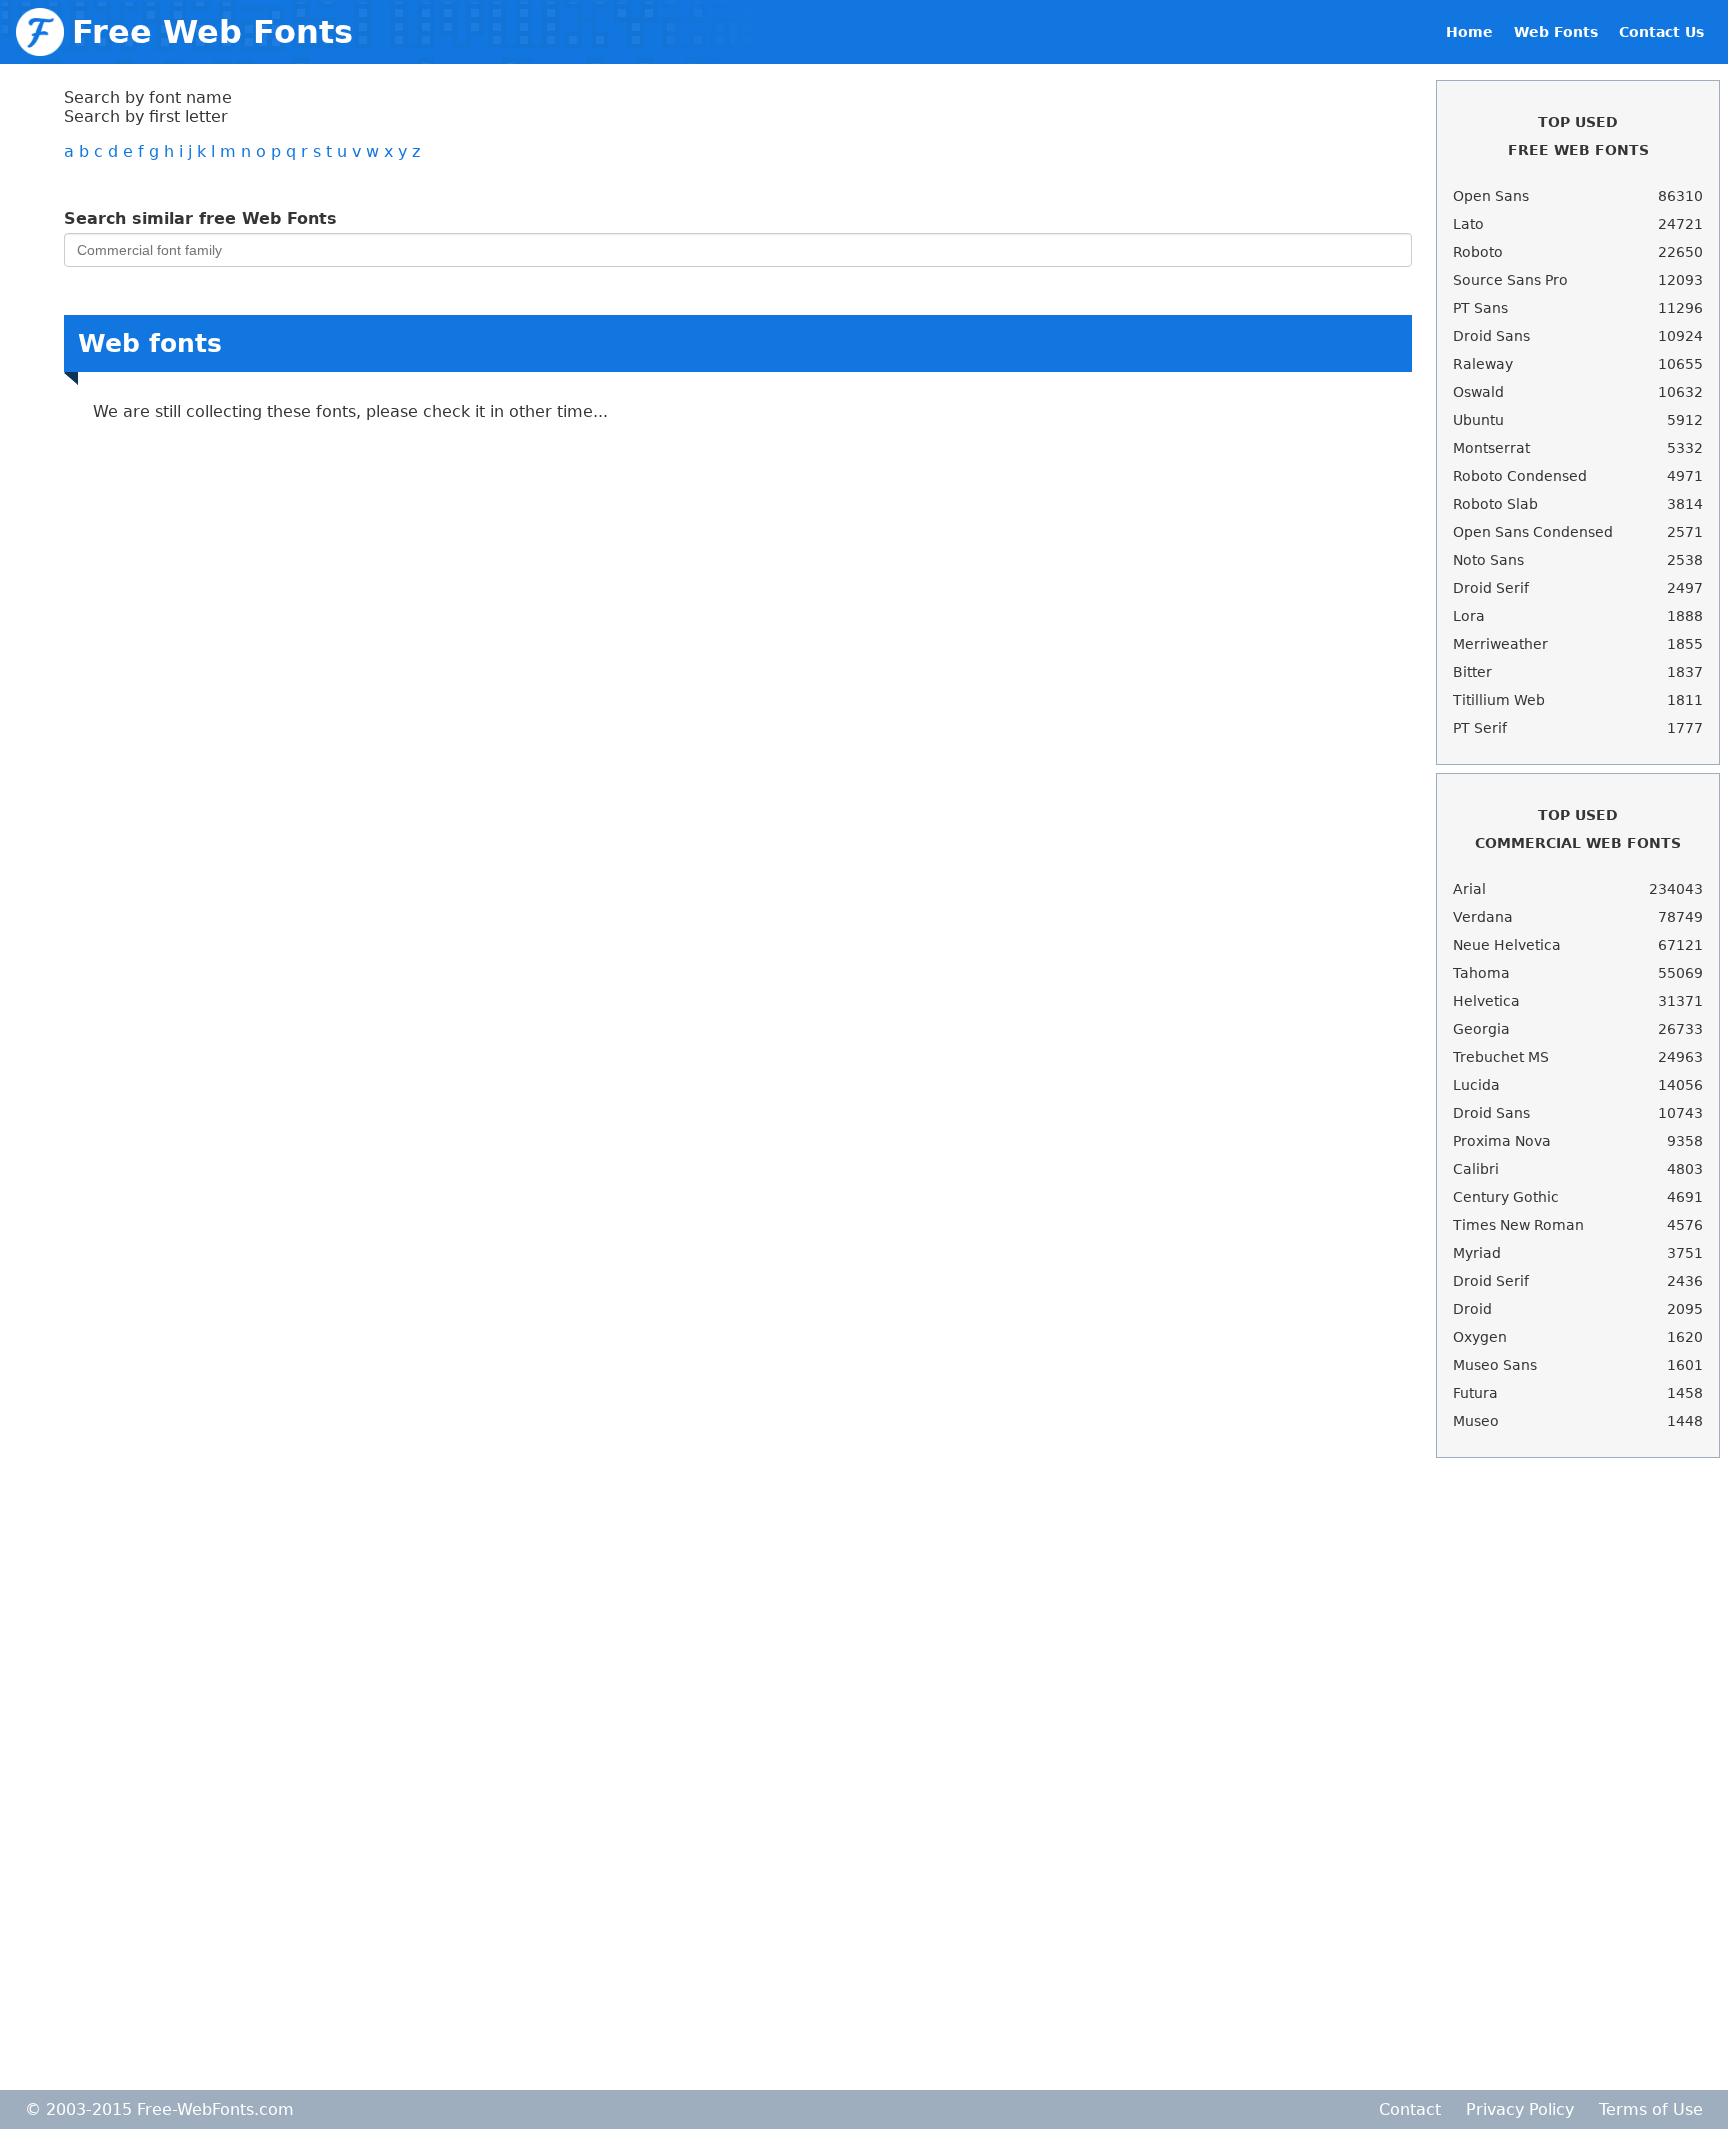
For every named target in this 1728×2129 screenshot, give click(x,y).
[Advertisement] (1578, 1774)
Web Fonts (1556, 32)
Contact (1410, 2109)
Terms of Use (1651, 2109)
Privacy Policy (1520, 2109)
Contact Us (1661, 32)
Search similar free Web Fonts (200, 218)
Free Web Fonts (212, 32)
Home (1469, 32)
